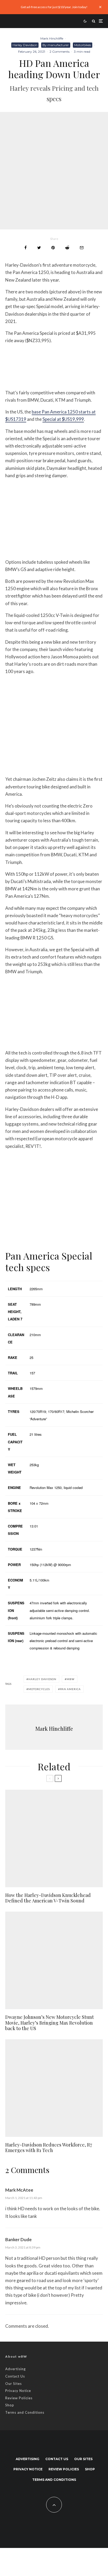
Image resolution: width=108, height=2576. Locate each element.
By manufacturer (56, 45)
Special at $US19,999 (63, 419)
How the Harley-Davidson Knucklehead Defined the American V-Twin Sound (48, 1898)
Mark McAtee (19, 2190)
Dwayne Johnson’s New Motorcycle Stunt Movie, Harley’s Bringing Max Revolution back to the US (50, 2023)
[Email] (82, 248)
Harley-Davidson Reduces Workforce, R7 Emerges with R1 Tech (49, 2148)
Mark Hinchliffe (52, 38)
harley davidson (42, 1679)
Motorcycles (39, 1689)
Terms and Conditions (25, 2412)
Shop (10, 2405)
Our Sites (13, 2384)
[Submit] (67, 248)
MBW (71, 1679)
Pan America (70, 1689)
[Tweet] (39, 248)
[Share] (26, 248)
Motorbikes (83, 45)
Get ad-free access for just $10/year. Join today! (54, 7)
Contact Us (15, 2376)
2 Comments (60, 52)
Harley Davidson (25, 45)
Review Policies (19, 2398)
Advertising (15, 2369)
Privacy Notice (18, 2391)
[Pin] (53, 248)
